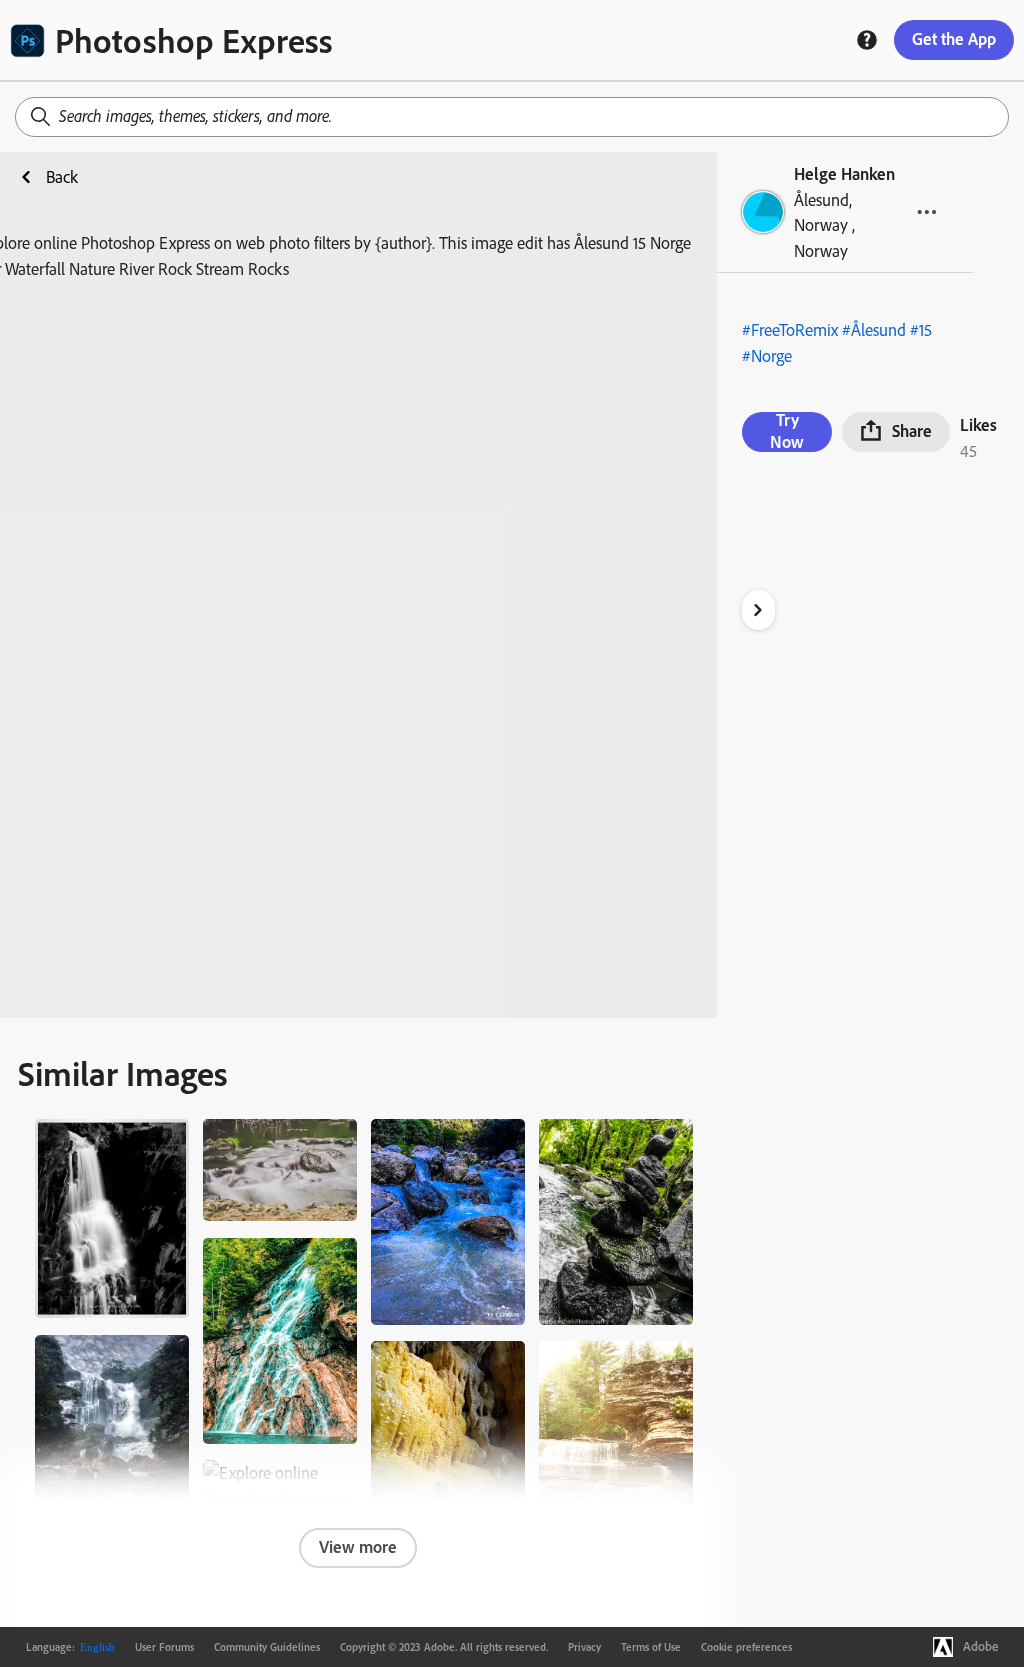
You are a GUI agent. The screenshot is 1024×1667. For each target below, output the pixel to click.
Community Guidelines (267, 1647)
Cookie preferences (746, 1647)
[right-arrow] (758, 610)
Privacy (584, 1647)
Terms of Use (651, 1647)
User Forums (164, 1647)
